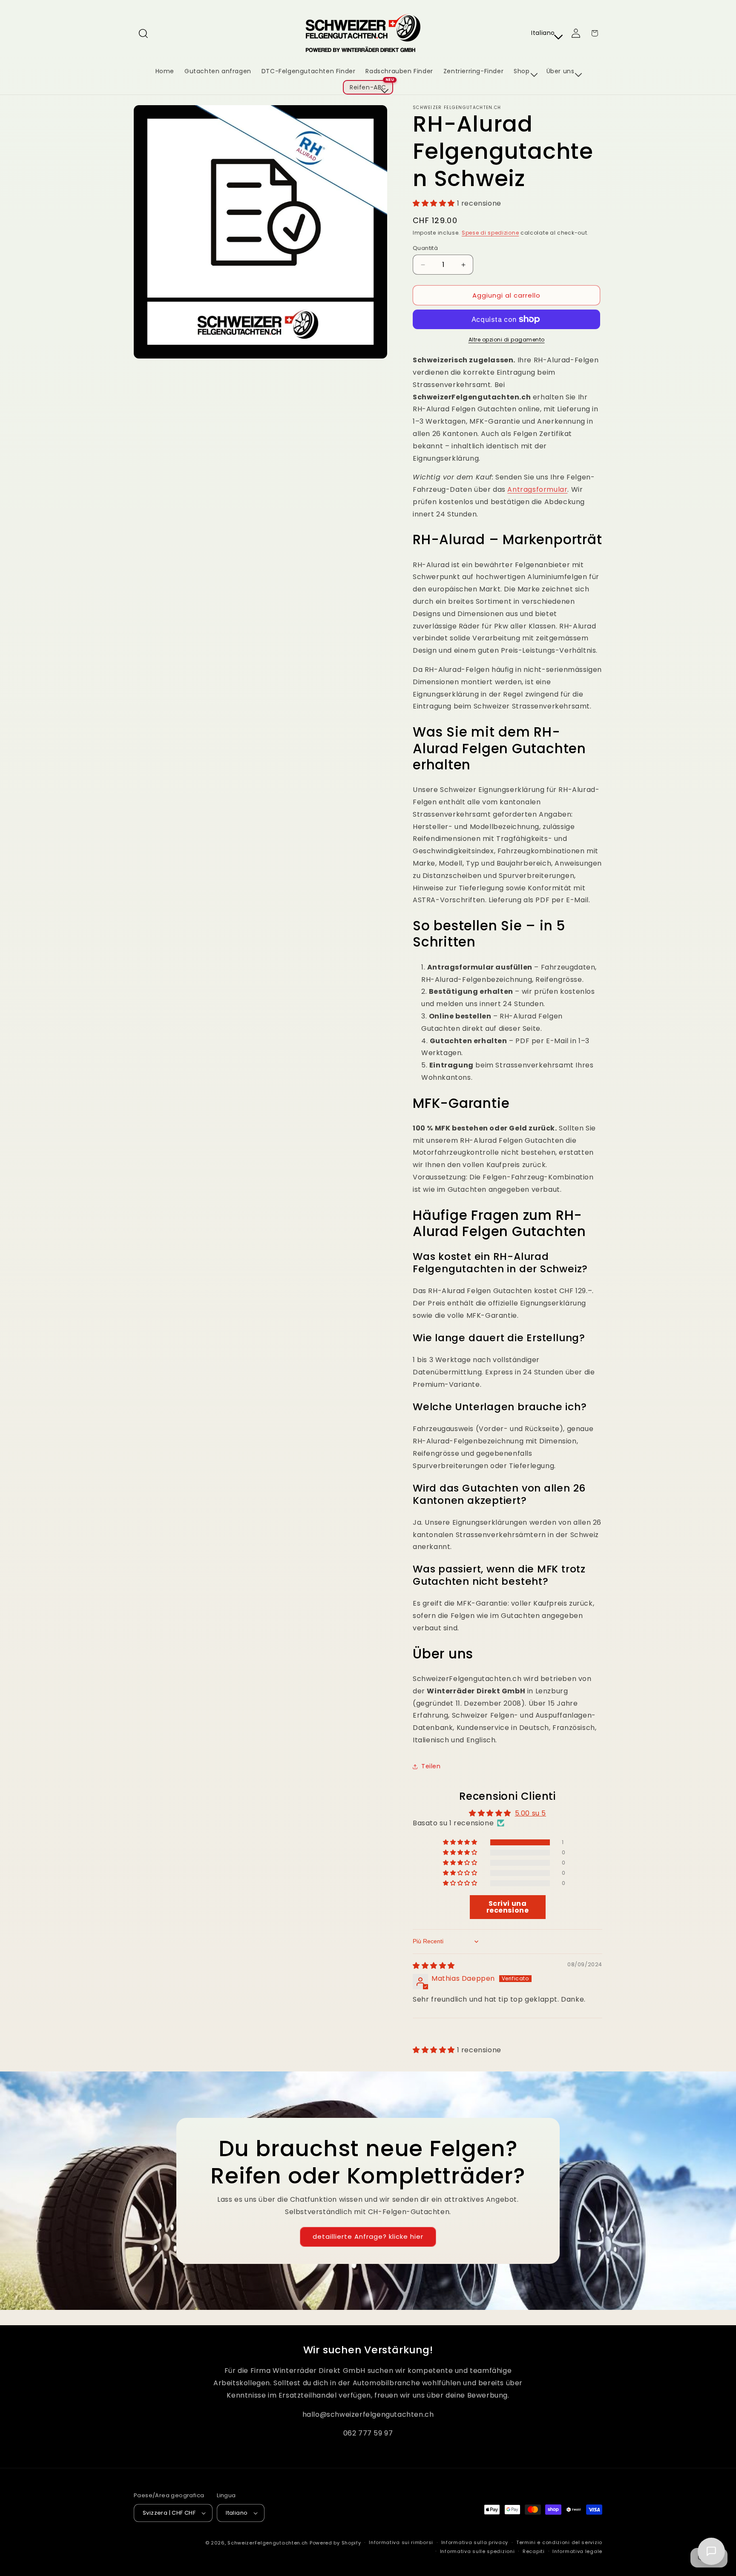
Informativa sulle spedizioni (477, 2551)
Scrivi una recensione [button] (508, 1907)
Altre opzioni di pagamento (507, 340)
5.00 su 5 (530, 1813)
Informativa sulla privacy (475, 2542)
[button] (143, 33)
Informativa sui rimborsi (401, 2542)
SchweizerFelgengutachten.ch (268, 2543)
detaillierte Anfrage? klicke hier (368, 2236)
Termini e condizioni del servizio (559, 2542)
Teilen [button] (431, 1766)
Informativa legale (577, 2551)
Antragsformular (537, 489)
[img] (434, 1966)
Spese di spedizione (490, 233)
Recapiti (534, 2551)
